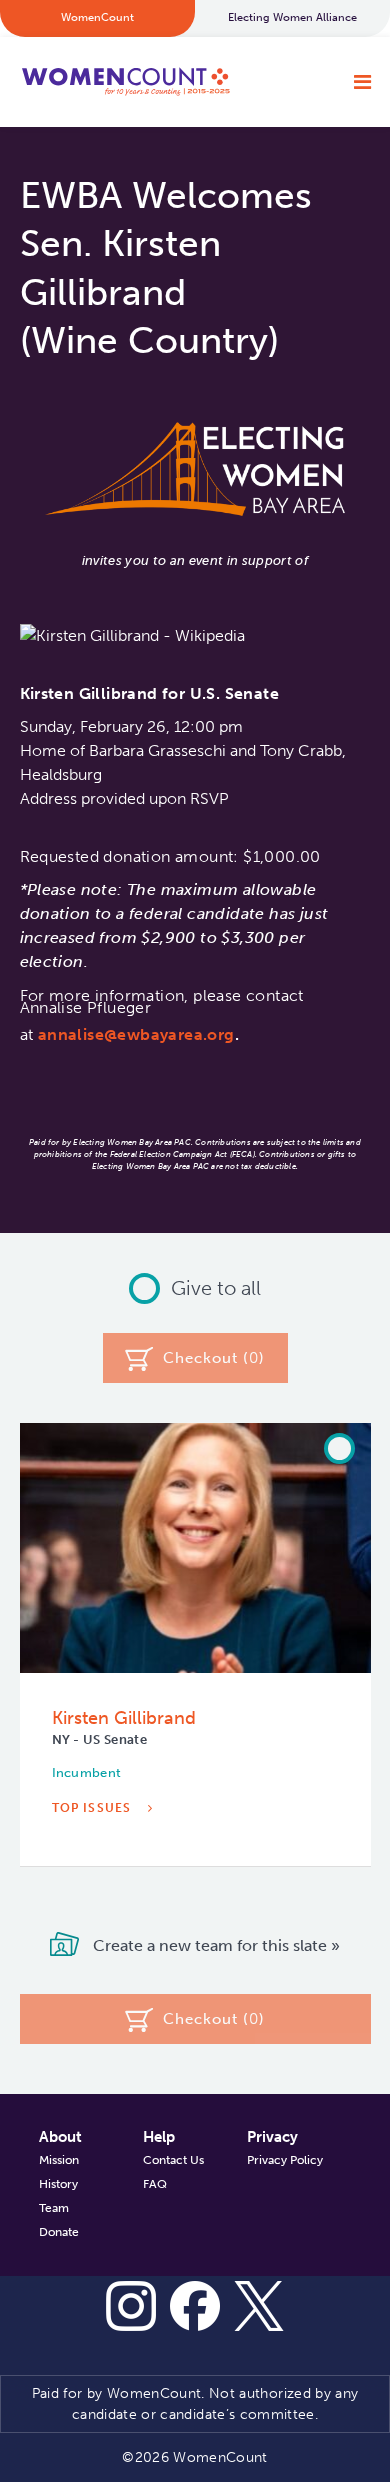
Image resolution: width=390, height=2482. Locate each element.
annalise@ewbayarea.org (136, 1034)
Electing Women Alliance (292, 17)
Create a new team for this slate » (214, 1945)
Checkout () (214, 1358)
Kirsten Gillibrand (124, 1718)
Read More (95, 1869)
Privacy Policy (285, 2160)
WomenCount (125, 82)
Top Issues (94, 1808)
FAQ (155, 2184)
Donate (59, 2232)
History (58, 2184)
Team (54, 2208)
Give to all (216, 1288)
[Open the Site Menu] (362, 82)
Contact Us (173, 2160)
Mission (59, 2160)
